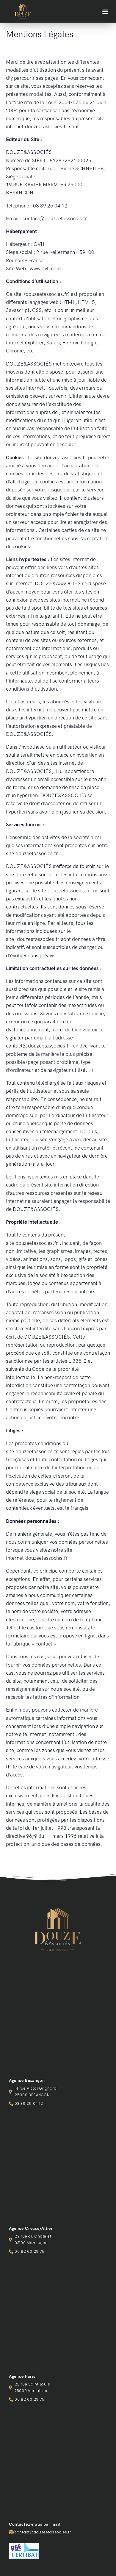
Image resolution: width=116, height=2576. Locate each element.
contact (44, 1644)
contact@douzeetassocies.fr (55, 218)
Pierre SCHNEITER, (82, 168)
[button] (105, 11)
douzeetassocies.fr (46, 127)
